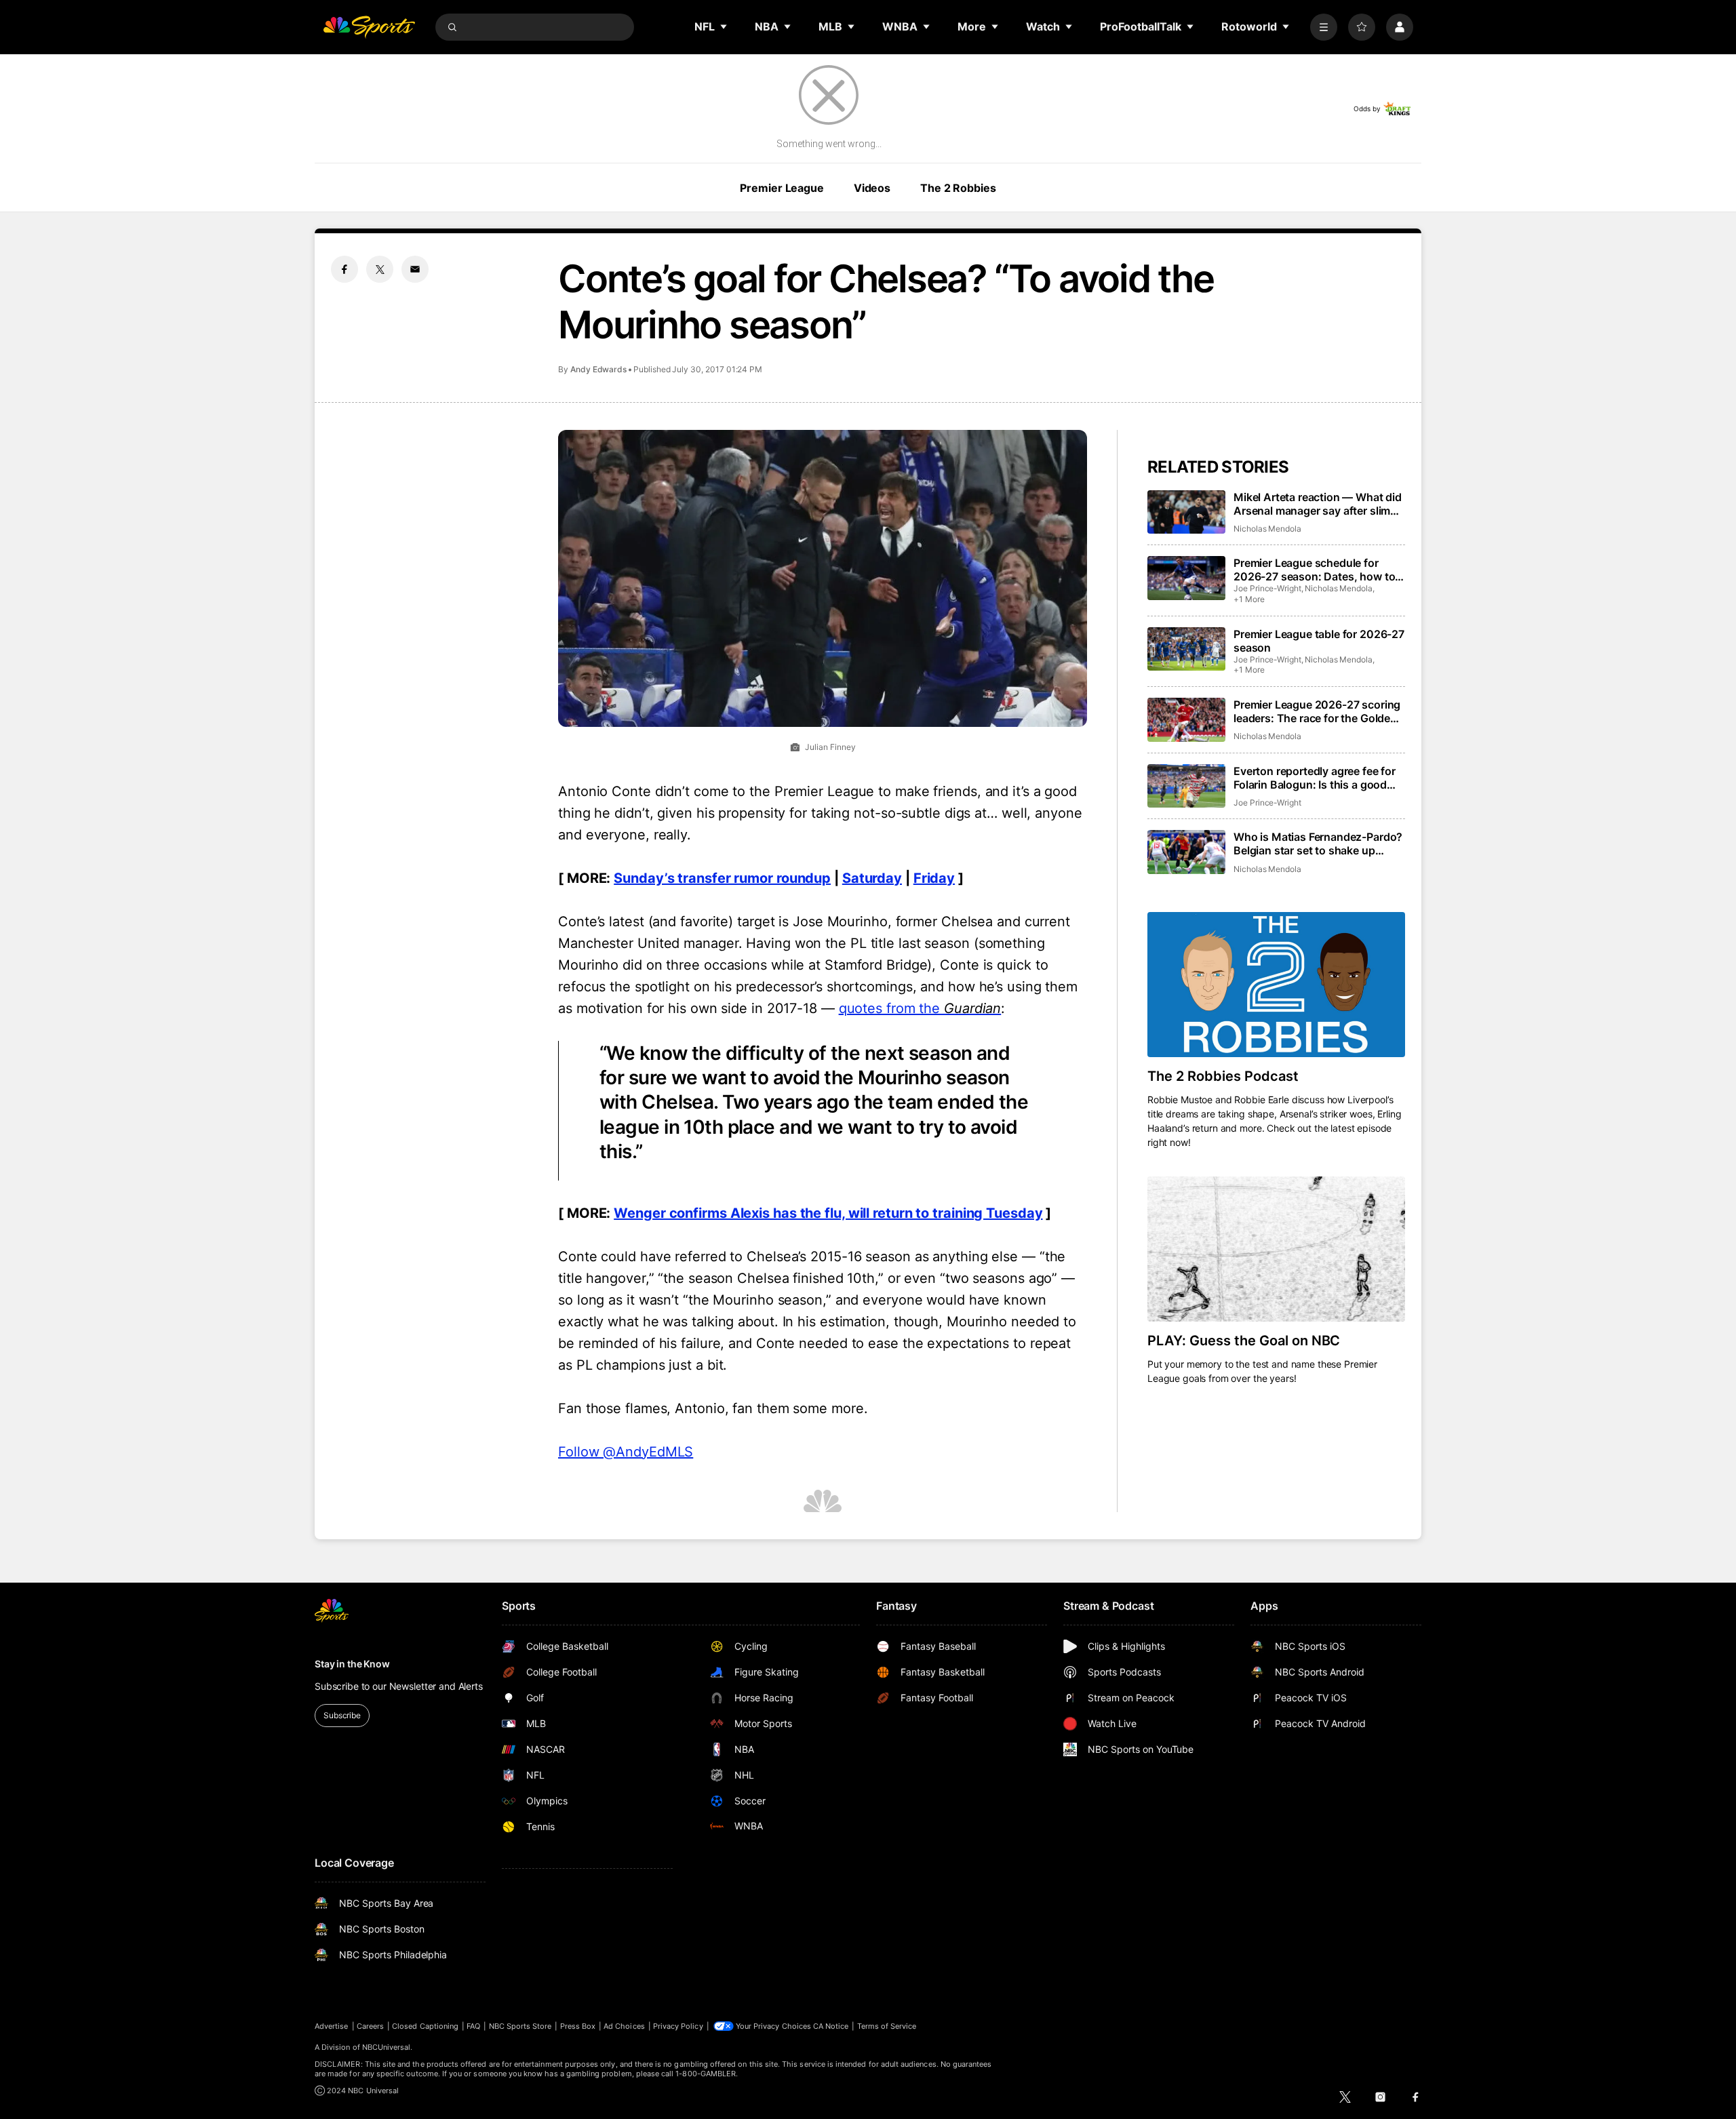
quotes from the (920, 1008)
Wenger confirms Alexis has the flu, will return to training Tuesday (828, 1213)
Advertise (332, 2026)
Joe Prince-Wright (1267, 588)
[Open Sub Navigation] (724, 26)
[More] (1324, 27)
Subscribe (342, 1715)
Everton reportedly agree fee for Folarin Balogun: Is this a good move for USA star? (1315, 778)
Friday (934, 878)
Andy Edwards (598, 369)
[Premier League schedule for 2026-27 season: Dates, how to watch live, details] (1186, 578)
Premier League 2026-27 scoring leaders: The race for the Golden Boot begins (1317, 711)
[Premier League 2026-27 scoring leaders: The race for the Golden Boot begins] (1186, 720)
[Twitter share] (380, 269)
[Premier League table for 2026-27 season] (1186, 649)
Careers (370, 2026)
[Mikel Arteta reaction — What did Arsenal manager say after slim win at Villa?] (1186, 512)
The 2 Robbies (958, 188)
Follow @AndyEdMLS (626, 1452)
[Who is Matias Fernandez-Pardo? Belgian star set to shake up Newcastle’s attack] (1186, 852)
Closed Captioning (425, 2026)
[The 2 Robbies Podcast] (1276, 985)
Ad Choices (624, 2026)
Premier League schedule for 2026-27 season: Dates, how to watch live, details (1314, 570)
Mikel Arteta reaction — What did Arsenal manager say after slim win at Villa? (1318, 504)
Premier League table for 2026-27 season (1319, 641)
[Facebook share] (344, 269)
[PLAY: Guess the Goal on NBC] (1276, 1249)
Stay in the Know (352, 1664)
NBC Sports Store (520, 2026)
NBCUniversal (387, 2047)
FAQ (473, 2026)
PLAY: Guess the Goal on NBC (1244, 1341)
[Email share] (415, 269)
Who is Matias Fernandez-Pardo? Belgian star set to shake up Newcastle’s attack (1318, 844)
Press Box (578, 2026)
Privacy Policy (678, 2026)
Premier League (782, 188)
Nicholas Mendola (1267, 529)
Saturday (872, 878)
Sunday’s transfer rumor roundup (722, 878)
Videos (872, 188)
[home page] (369, 27)
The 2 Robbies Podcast (1223, 1076)
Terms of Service (887, 2026)
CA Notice (831, 2026)
